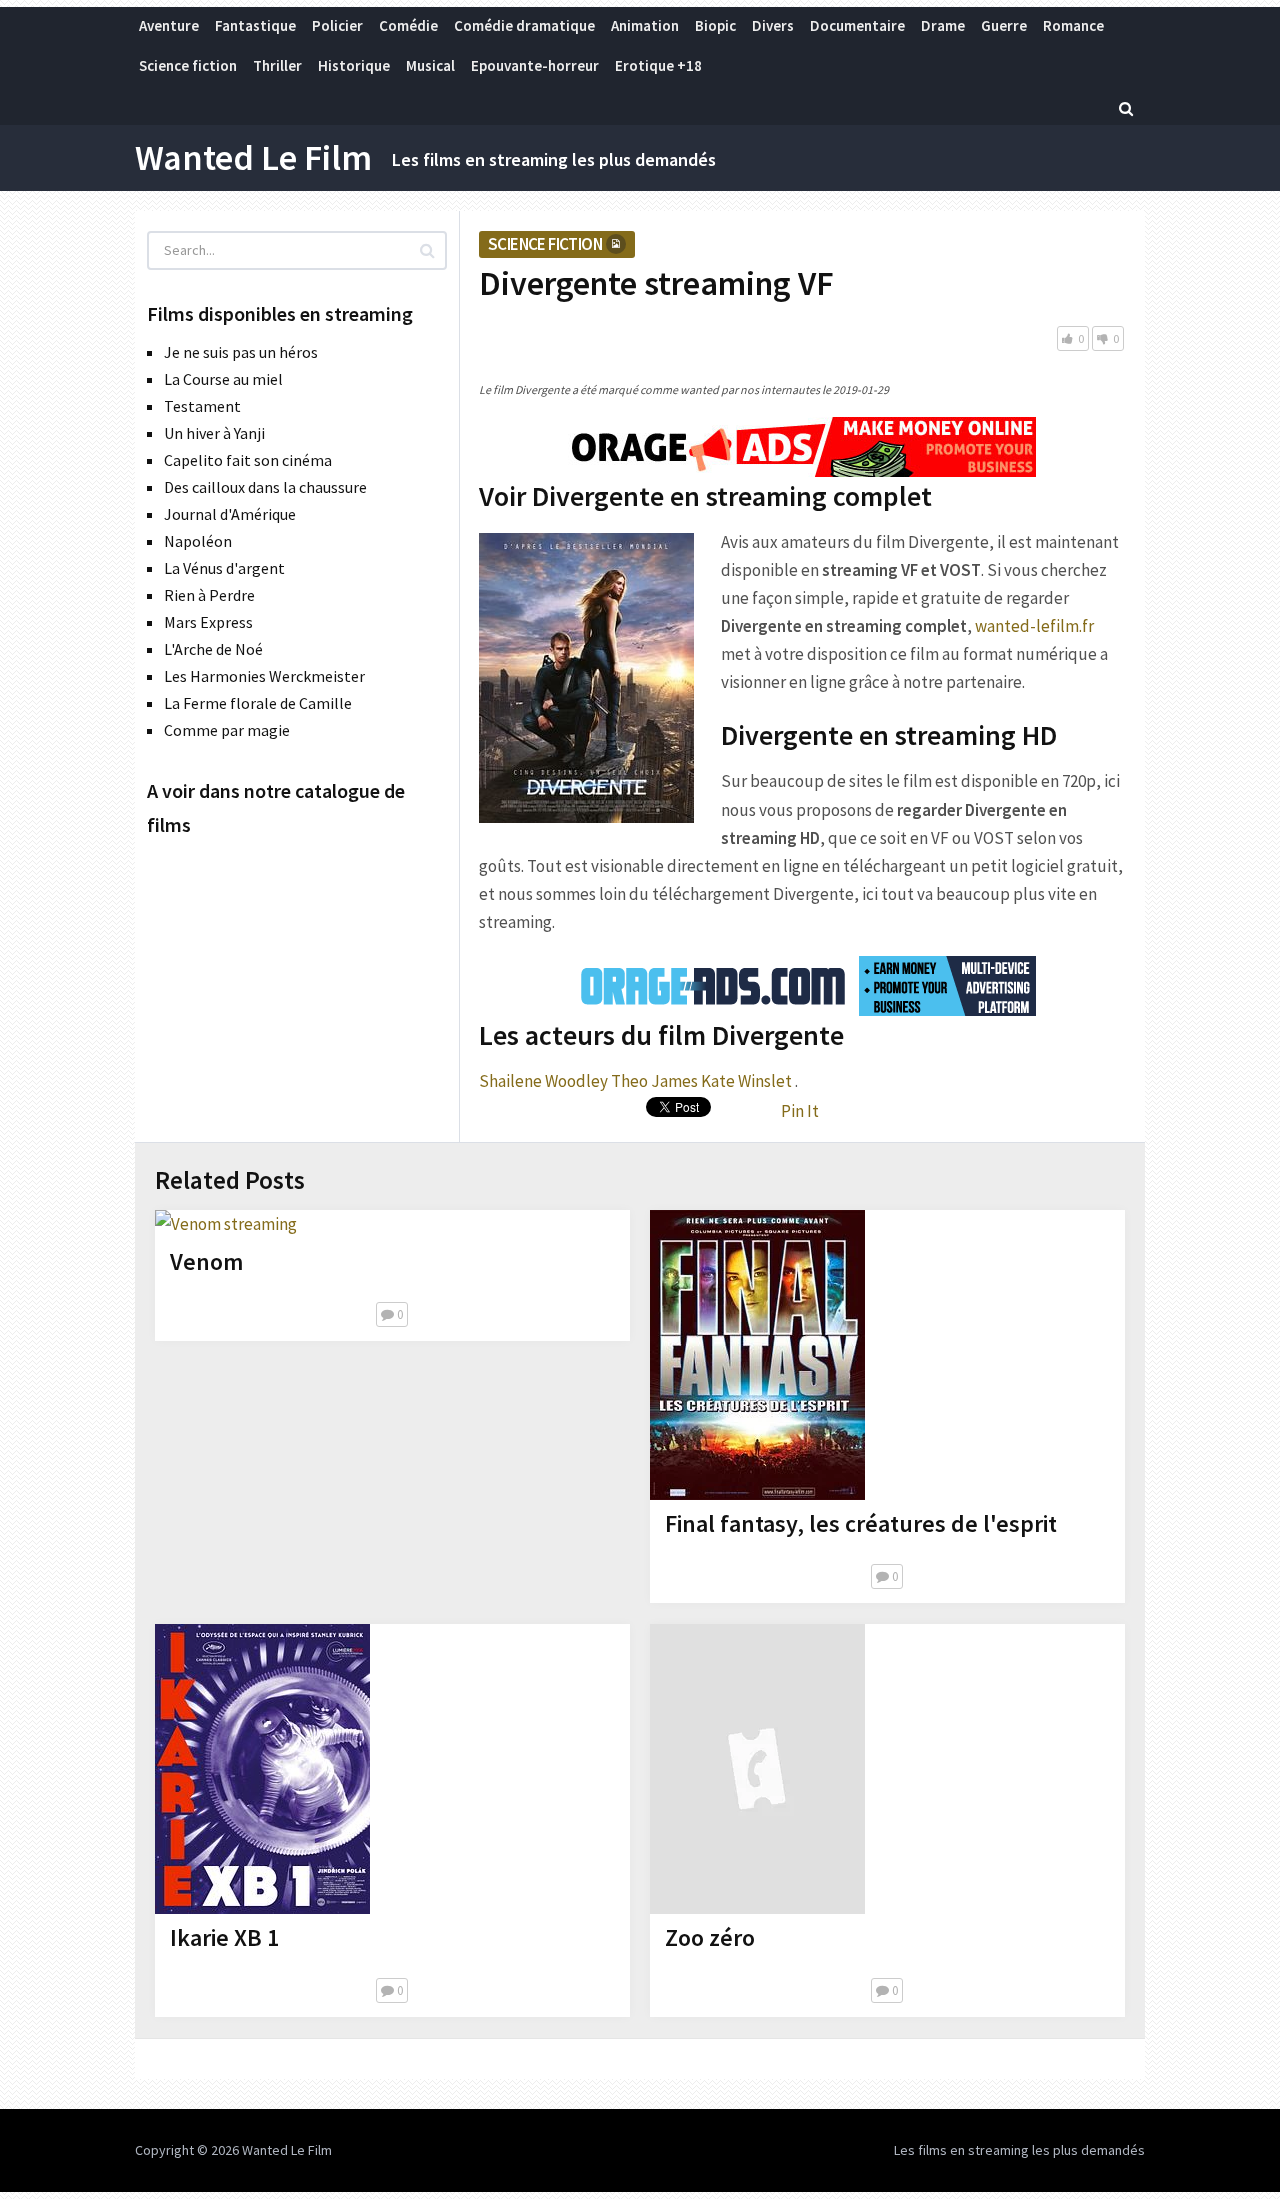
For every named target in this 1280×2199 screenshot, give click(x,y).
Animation (645, 25)
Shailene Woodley (543, 1081)
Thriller (277, 65)
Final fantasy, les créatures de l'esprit (861, 1523)
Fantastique (255, 25)
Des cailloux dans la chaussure (265, 487)
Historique (354, 65)
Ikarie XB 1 (224, 1937)
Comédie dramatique (524, 25)
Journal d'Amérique (230, 514)
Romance (1073, 25)
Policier (337, 25)
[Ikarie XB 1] (262, 1769)
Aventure (169, 25)
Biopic (715, 25)
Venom (206, 1261)
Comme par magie (227, 730)
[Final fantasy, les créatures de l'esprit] (757, 1355)
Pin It (800, 1111)
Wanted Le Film (253, 158)
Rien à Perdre (209, 595)
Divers (773, 25)
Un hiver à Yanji (214, 433)
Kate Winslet (746, 1081)
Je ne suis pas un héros (241, 352)
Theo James (654, 1081)
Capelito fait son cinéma (248, 460)
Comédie (408, 25)
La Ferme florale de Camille (258, 703)
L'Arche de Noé (213, 649)
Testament (202, 406)
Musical (430, 65)
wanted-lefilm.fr (1034, 626)
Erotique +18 (658, 65)
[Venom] (226, 1224)
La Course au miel (223, 379)
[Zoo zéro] (757, 1769)
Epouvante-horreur (535, 65)
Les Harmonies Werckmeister (264, 676)
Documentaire (857, 25)
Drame (943, 25)
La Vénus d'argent (224, 568)
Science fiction (188, 65)
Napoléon (198, 541)
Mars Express (208, 622)
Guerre (1004, 25)
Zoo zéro (710, 1937)
